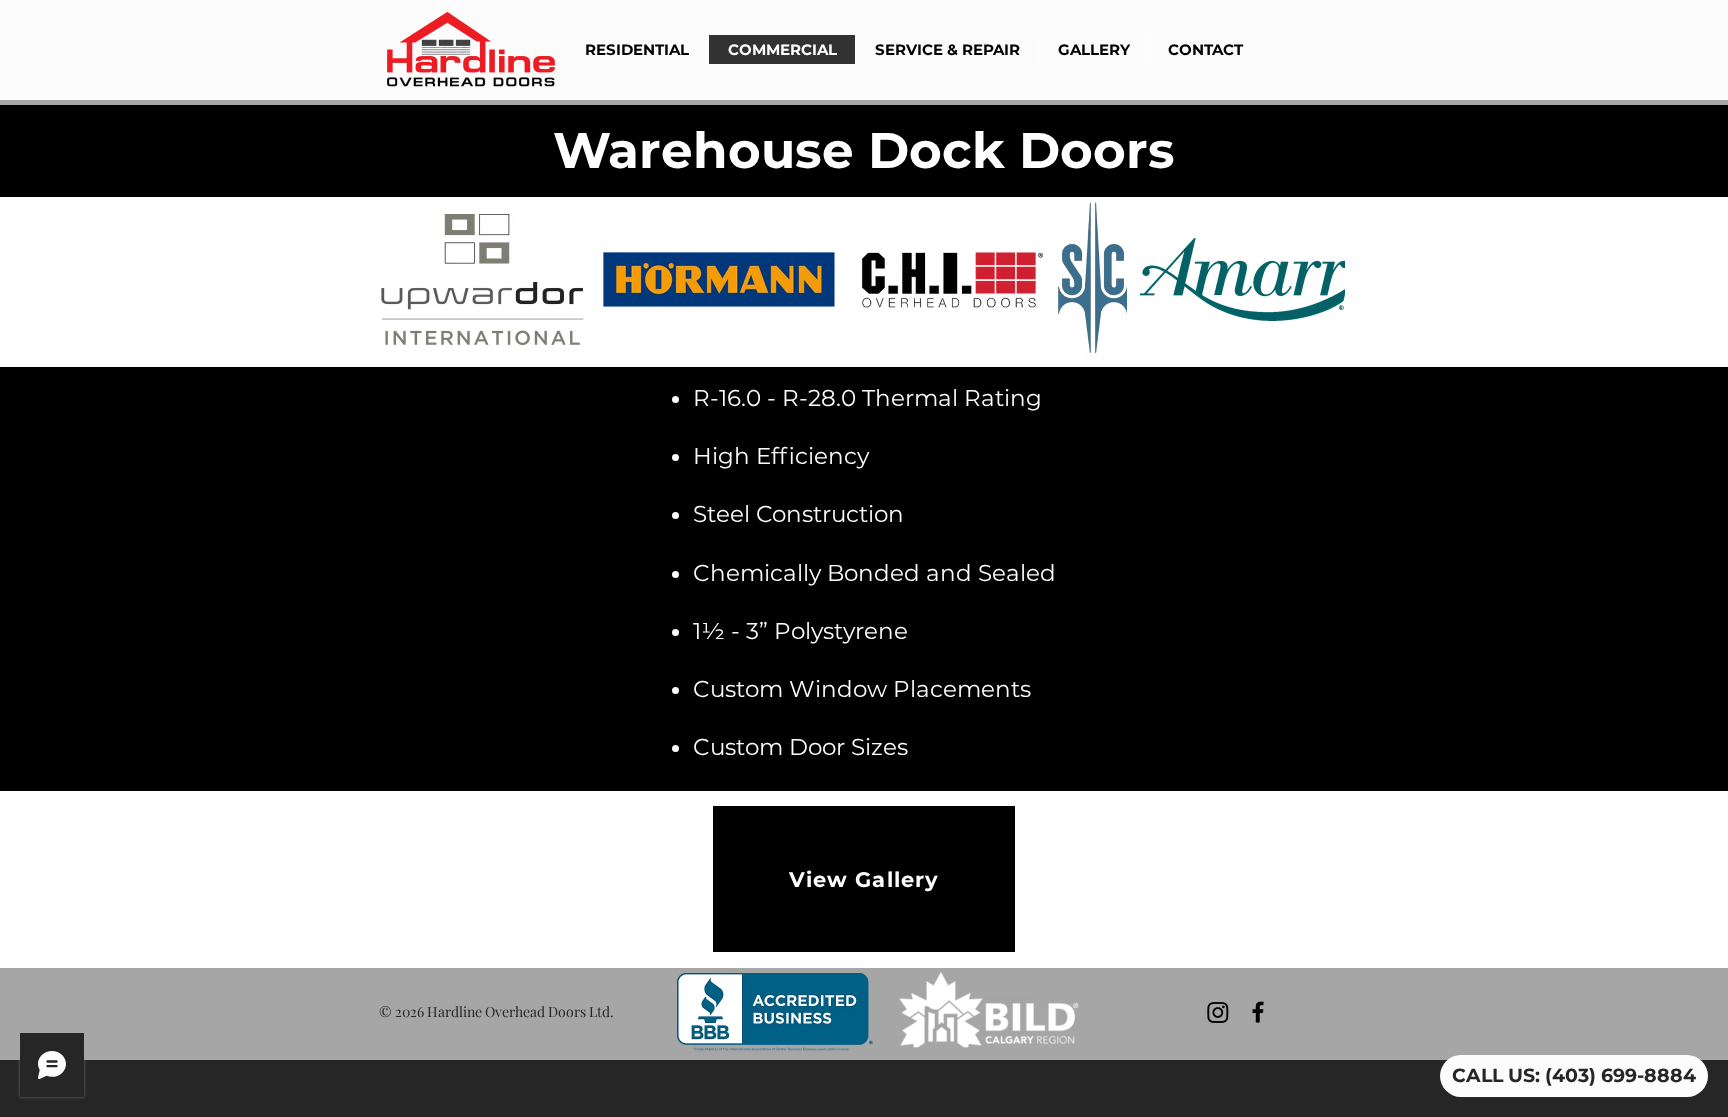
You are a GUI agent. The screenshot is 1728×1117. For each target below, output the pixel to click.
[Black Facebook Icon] (1258, 1012)
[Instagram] (1218, 1012)
